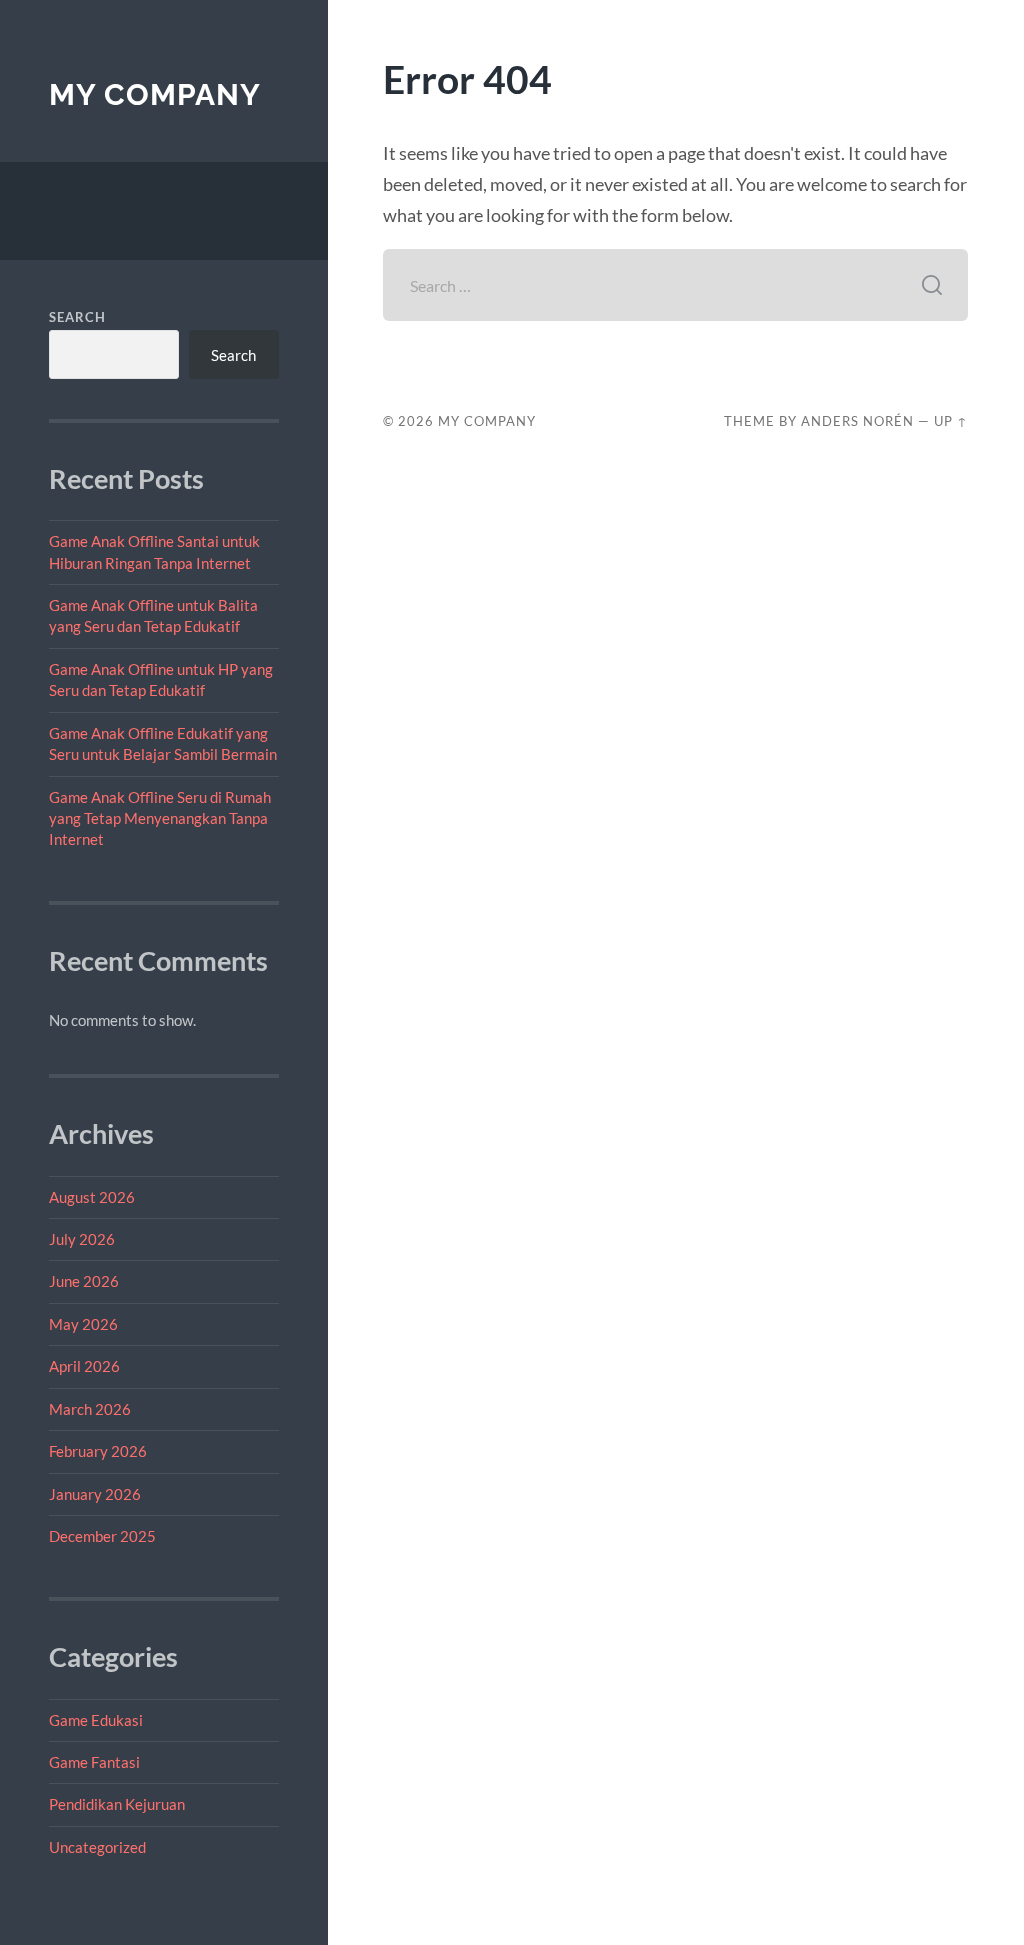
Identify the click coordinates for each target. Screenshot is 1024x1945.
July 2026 (82, 1239)
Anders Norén (857, 421)
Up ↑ (951, 421)
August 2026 (92, 1197)
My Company (155, 94)
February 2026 (98, 1451)
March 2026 (90, 1409)
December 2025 (102, 1536)
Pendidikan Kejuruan (117, 1804)
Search (77, 317)
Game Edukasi (96, 1720)
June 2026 (84, 1281)
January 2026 (95, 1494)
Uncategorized (97, 1847)
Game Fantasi (94, 1762)
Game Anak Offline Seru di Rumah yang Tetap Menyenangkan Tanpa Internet (160, 818)
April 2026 (84, 1366)
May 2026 (83, 1324)
